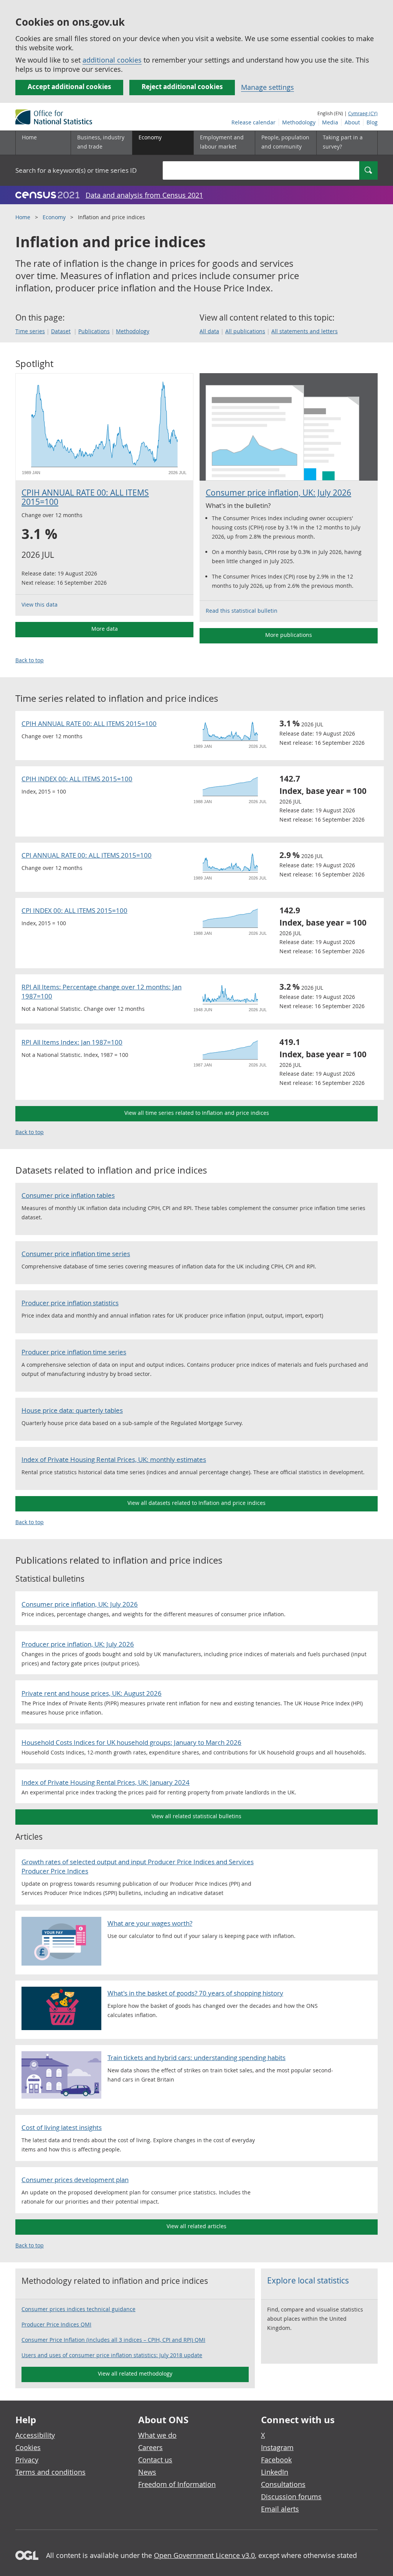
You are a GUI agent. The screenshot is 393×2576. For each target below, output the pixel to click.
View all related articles (196, 2226)
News (147, 2472)
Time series (30, 331)
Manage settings (268, 87)
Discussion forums (291, 2497)
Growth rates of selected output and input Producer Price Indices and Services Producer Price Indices (138, 1866)
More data (105, 629)
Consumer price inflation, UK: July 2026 (278, 493)
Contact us (155, 2460)
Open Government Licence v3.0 (204, 2555)
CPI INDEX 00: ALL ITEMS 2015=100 (74, 910)
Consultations (283, 2484)
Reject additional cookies (182, 87)
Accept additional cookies (69, 87)
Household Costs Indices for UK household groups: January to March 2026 (131, 1742)
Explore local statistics (308, 2280)
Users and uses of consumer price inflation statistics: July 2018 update (112, 2355)
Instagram (277, 2447)
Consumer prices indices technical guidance (78, 2309)
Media (330, 122)
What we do (157, 2435)
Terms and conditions (50, 2472)
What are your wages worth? (150, 1923)
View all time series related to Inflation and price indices (197, 1113)
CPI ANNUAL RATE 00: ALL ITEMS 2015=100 (87, 855)
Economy (54, 217)
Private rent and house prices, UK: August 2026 (92, 1693)
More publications (289, 635)
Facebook (276, 2460)
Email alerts (280, 2509)
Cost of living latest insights (62, 2127)
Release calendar (253, 122)
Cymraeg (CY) (363, 113)
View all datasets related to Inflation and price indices (196, 1503)
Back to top (30, 660)
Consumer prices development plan (75, 2180)
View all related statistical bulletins (196, 1816)
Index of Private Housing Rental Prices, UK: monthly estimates (114, 1459)
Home (29, 137)
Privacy (27, 2460)
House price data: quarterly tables (72, 1410)
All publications (245, 331)
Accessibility (35, 2435)
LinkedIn (275, 2472)
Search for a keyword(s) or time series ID (76, 170)
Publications (94, 331)
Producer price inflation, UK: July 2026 (78, 1644)
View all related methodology (135, 2373)
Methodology (299, 122)
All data (209, 331)
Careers (150, 2447)
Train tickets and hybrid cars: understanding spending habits (196, 2058)
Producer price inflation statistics (70, 1303)
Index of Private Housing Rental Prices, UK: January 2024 (106, 1782)
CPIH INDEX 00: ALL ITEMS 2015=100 (77, 779)
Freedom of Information (177, 2484)
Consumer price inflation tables (68, 1195)
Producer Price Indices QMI (56, 2324)
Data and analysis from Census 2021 (144, 195)
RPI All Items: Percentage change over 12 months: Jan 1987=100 (102, 991)
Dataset (61, 331)
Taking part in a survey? (343, 142)
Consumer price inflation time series (76, 1254)
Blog (372, 122)
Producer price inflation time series (74, 1352)
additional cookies (112, 60)
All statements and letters (305, 331)
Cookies (28, 2447)
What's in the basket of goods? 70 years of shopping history (195, 1993)
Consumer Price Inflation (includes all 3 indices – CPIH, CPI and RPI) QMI (113, 2340)
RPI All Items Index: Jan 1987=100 (72, 1042)
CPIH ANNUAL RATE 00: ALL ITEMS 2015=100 (85, 497)
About (352, 122)
